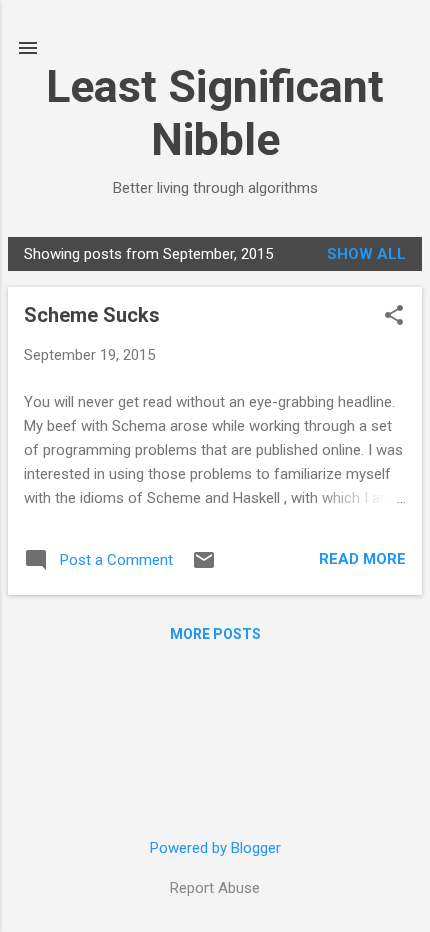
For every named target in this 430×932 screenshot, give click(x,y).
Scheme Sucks (92, 315)
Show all (366, 254)
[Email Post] (204, 567)
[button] (394, 317)
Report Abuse (215, 888)
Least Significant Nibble (215, 113)
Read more (362, 559)
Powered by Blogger (215, 848)
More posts (215, 634)
